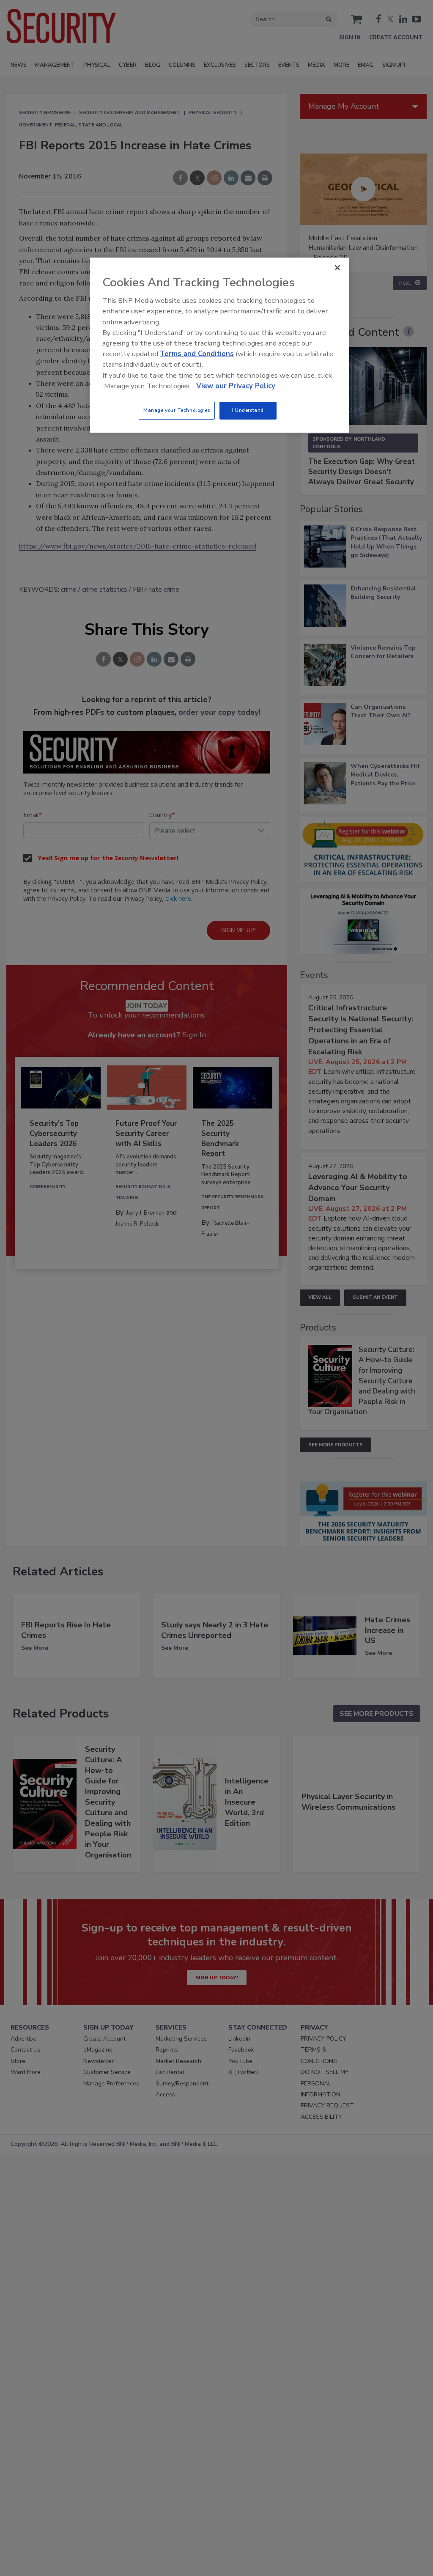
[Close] (337, 268)
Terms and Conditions (197, 354)
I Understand (248, 410)
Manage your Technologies (177, 410)
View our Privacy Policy (236, 386)
